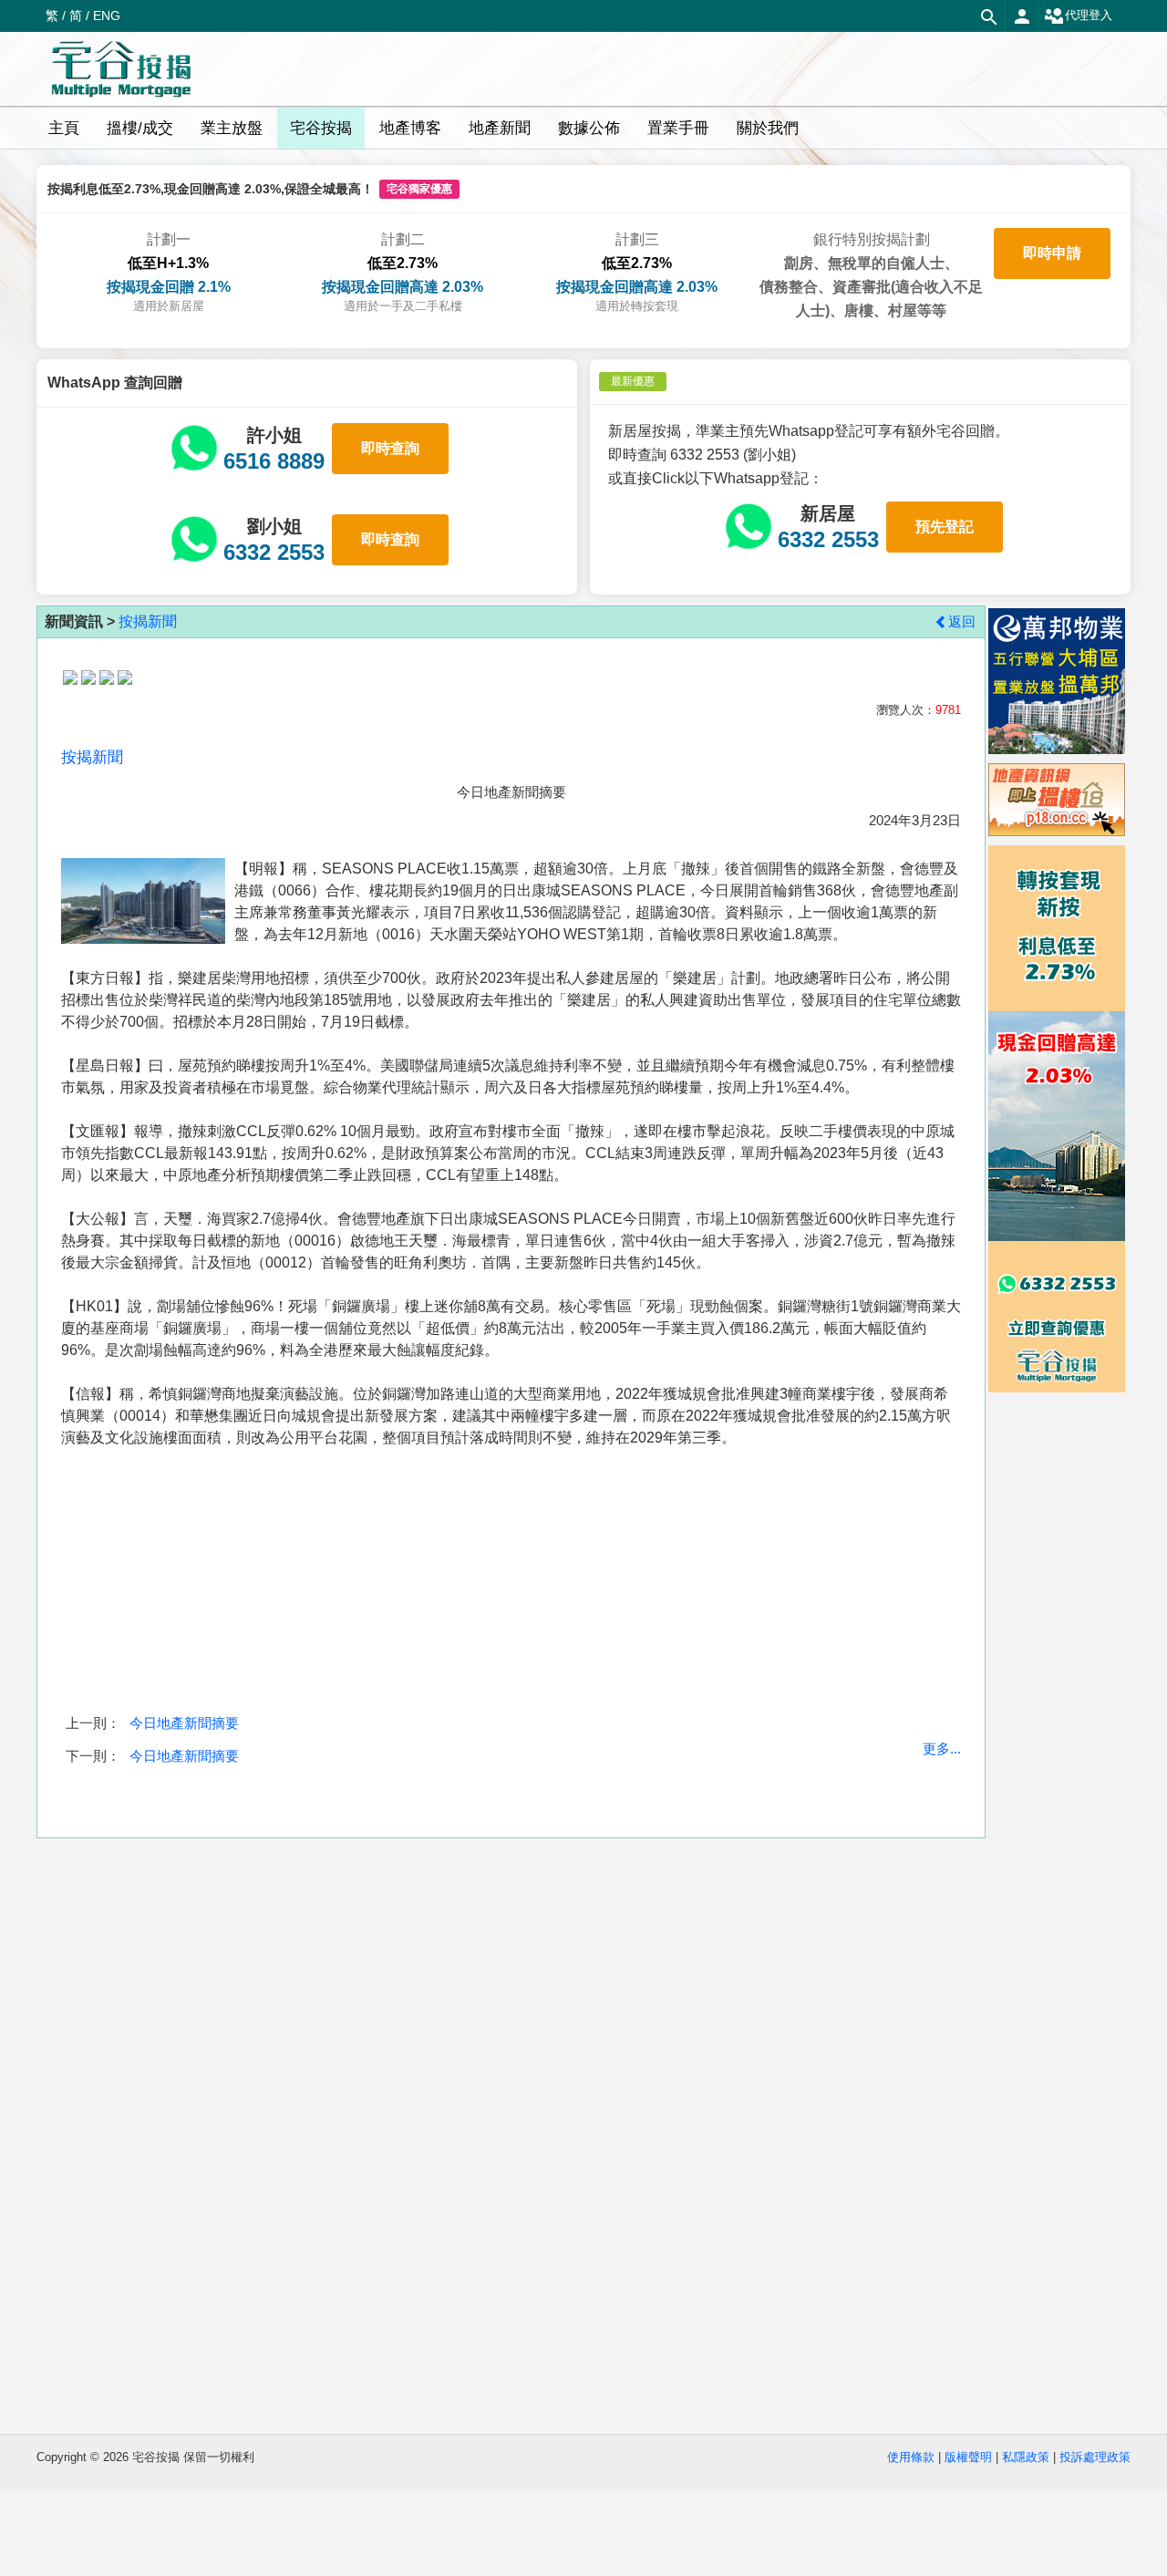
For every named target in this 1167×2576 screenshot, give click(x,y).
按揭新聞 (148, 621)
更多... (942, 1748)
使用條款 (911, 2457)
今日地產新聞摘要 (184, 1723)
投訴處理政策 (1095, 2457)
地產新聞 (500, 128)
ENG (107, 16)
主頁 (64, 128)
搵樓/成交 (140, 128)
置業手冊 (678, 128)
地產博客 (410, 128)
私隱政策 (1026, 2457)
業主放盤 (232, 128)
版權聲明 (968, 2457)
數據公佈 (589, 128)
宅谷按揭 (321, 128)
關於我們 (768, 128)
